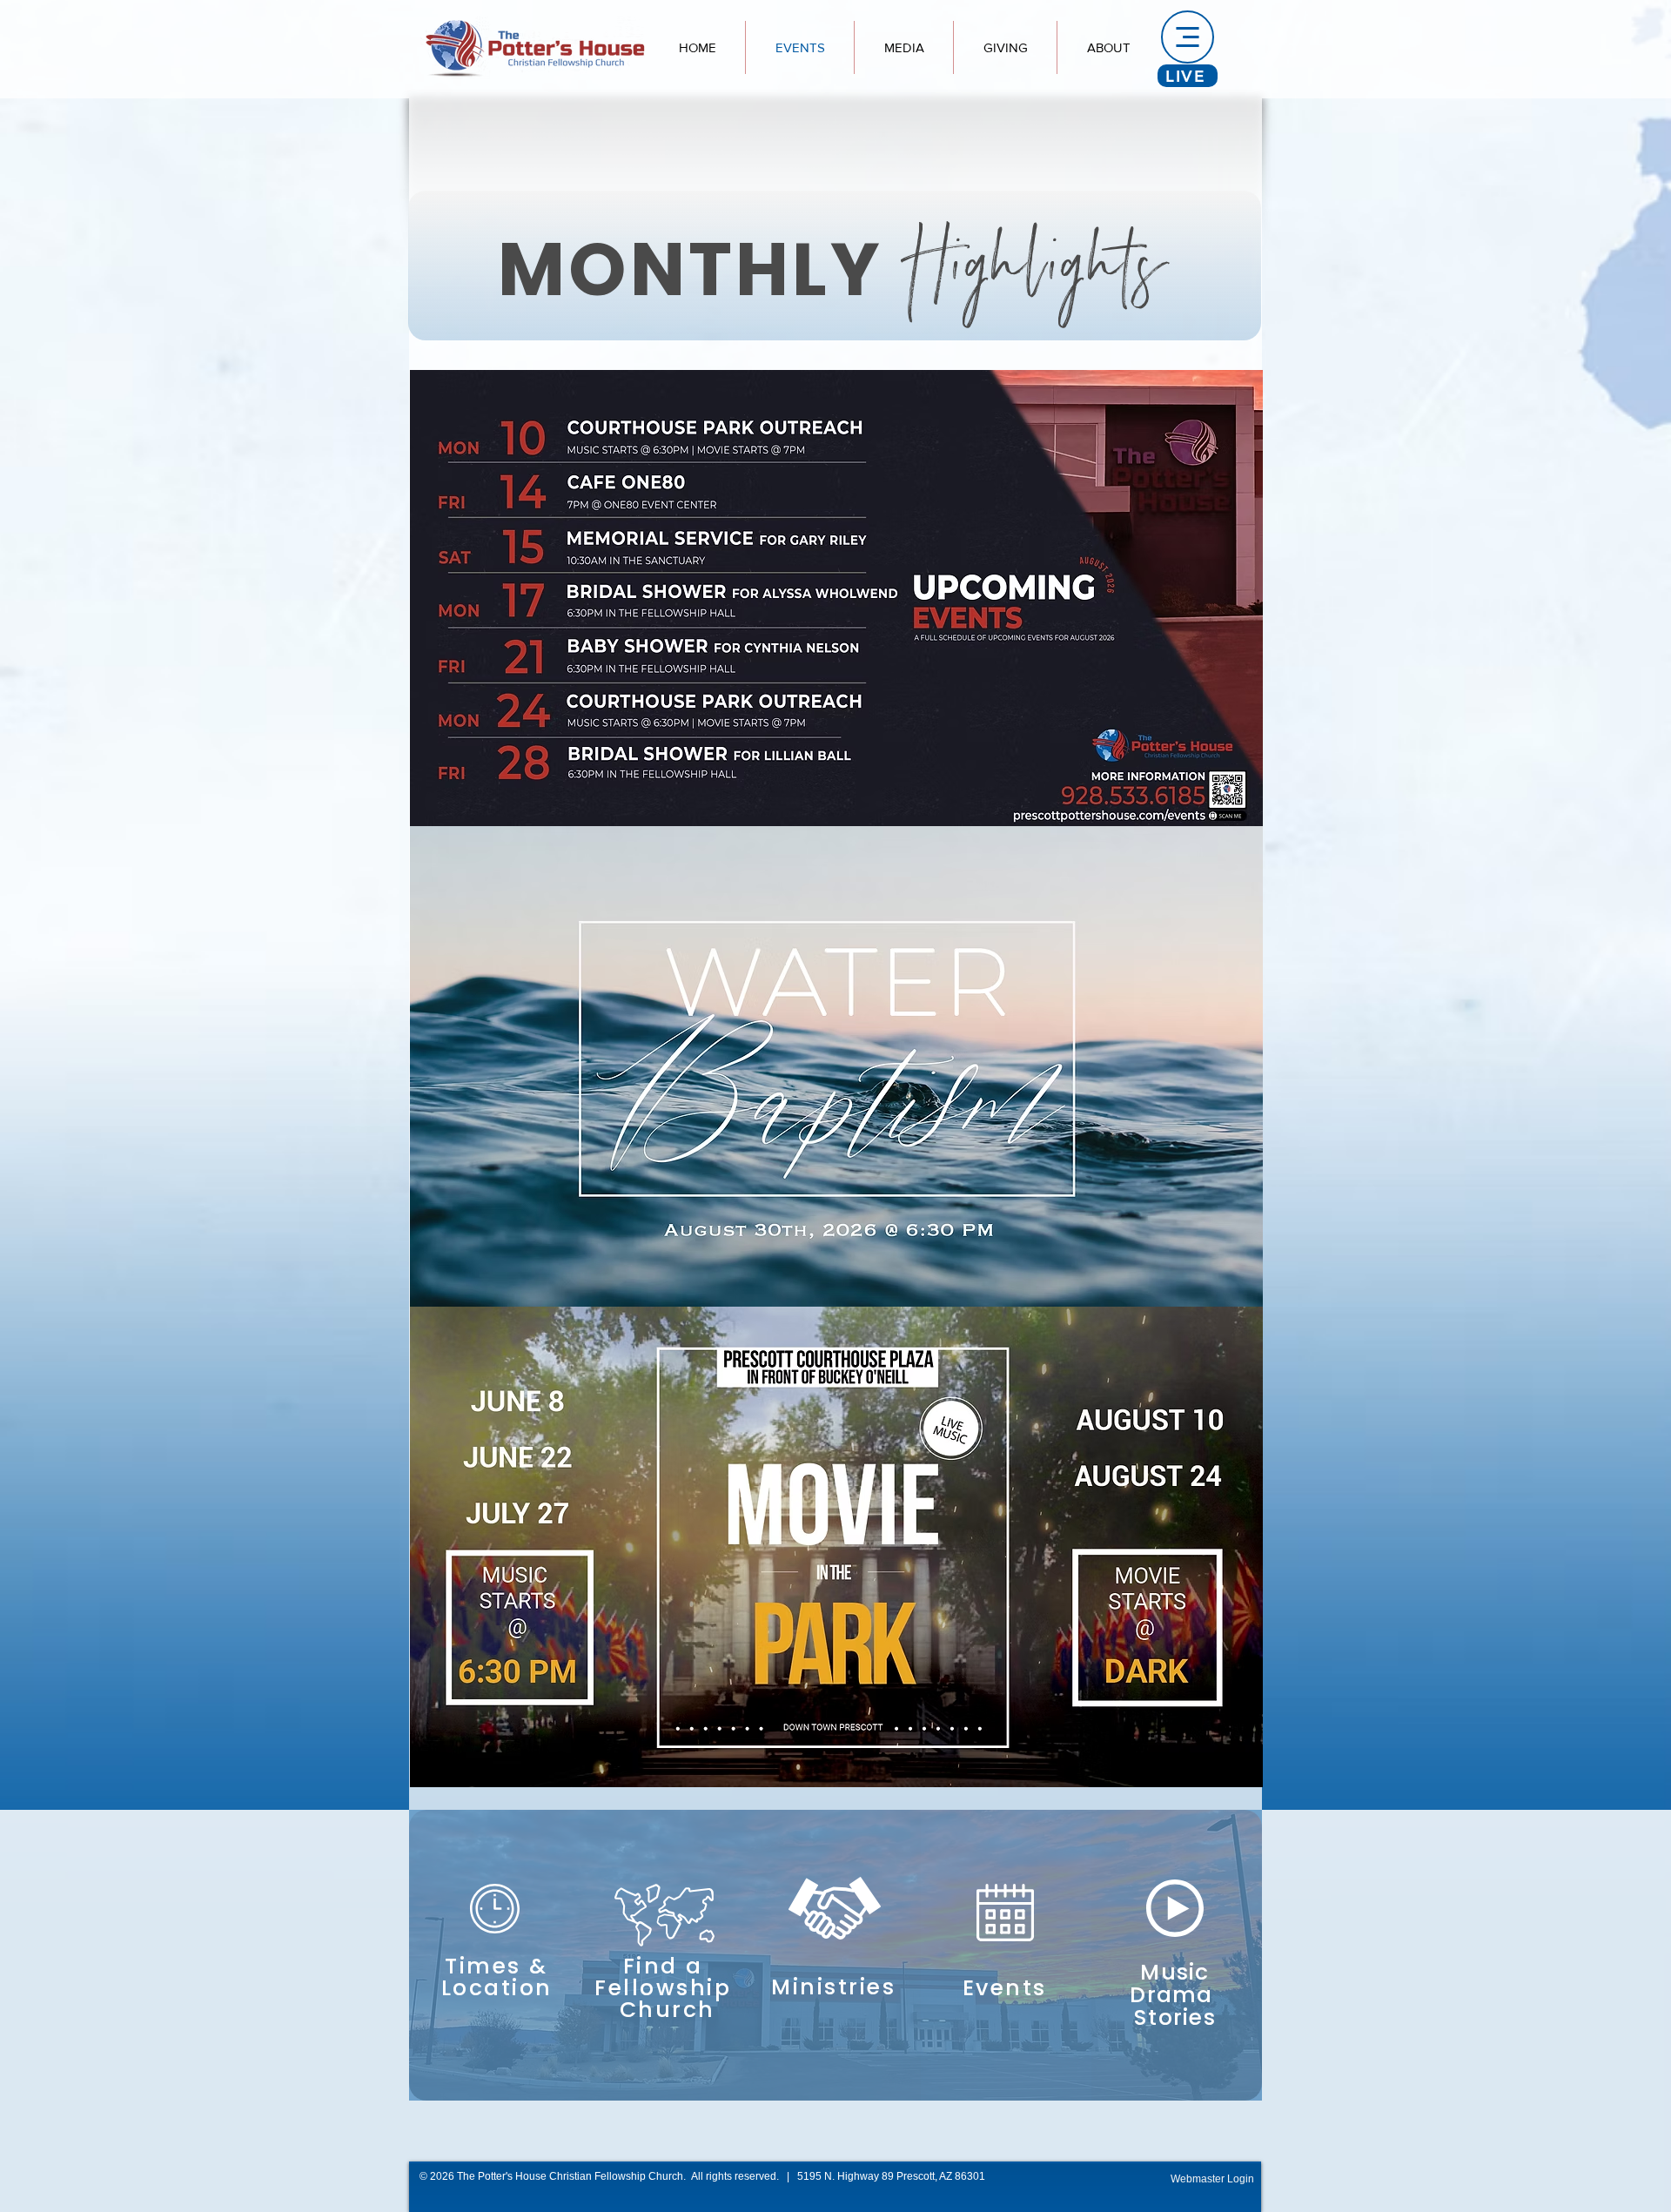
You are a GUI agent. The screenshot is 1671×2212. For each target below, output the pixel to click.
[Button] (835, 1928)
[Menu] (1188, 37)
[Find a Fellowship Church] (665, 1926)
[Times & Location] (494, 1926)
